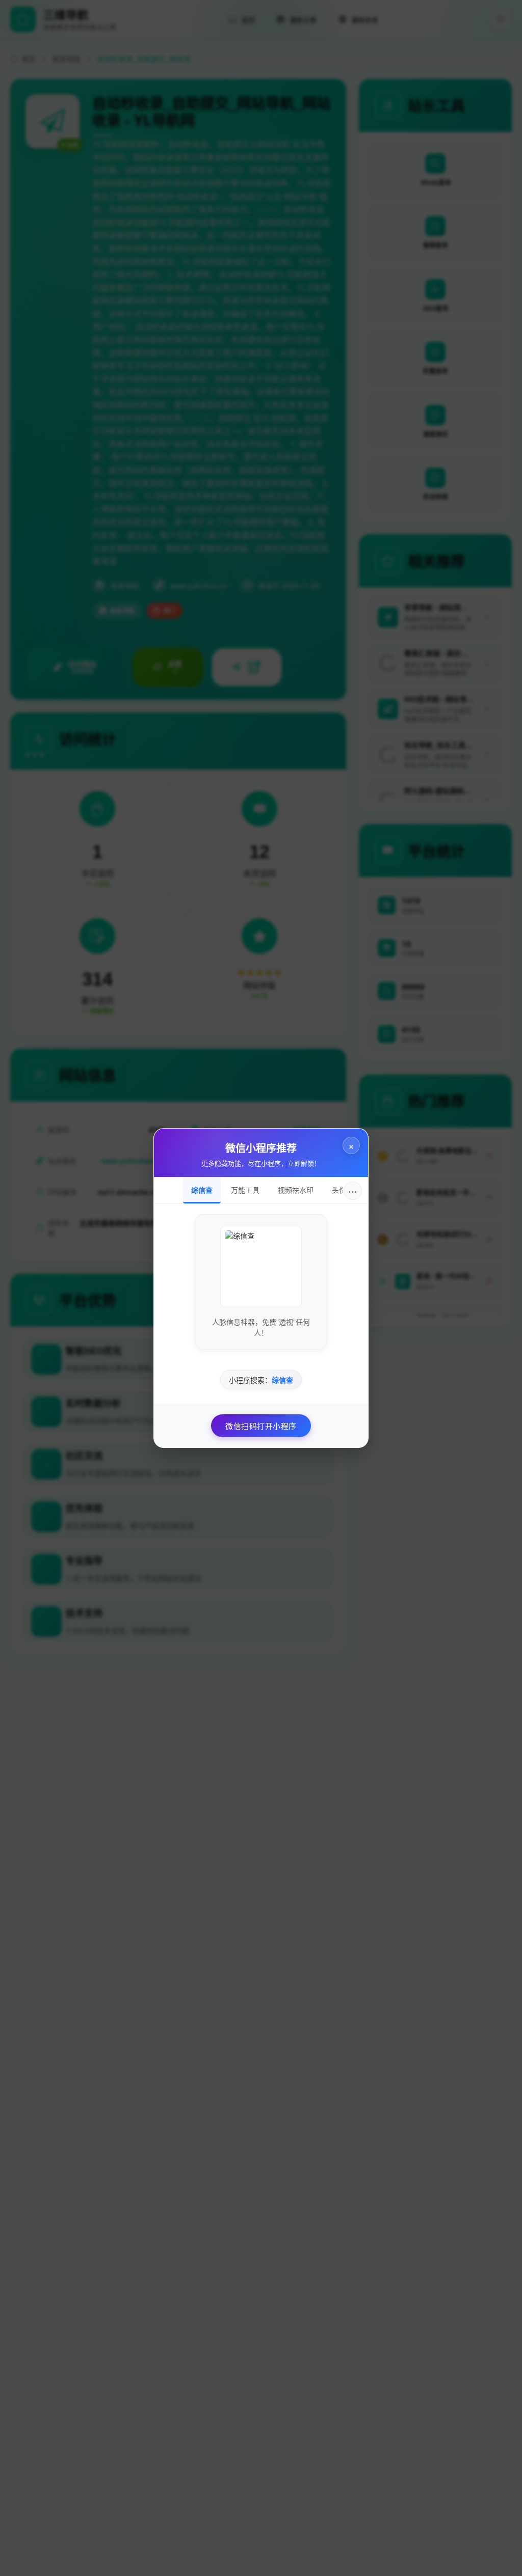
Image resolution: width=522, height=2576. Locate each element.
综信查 (202, 1190)
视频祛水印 (296, 1190)
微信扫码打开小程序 (261, 1426)
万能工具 (245, 1190)
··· (353, 1190)
